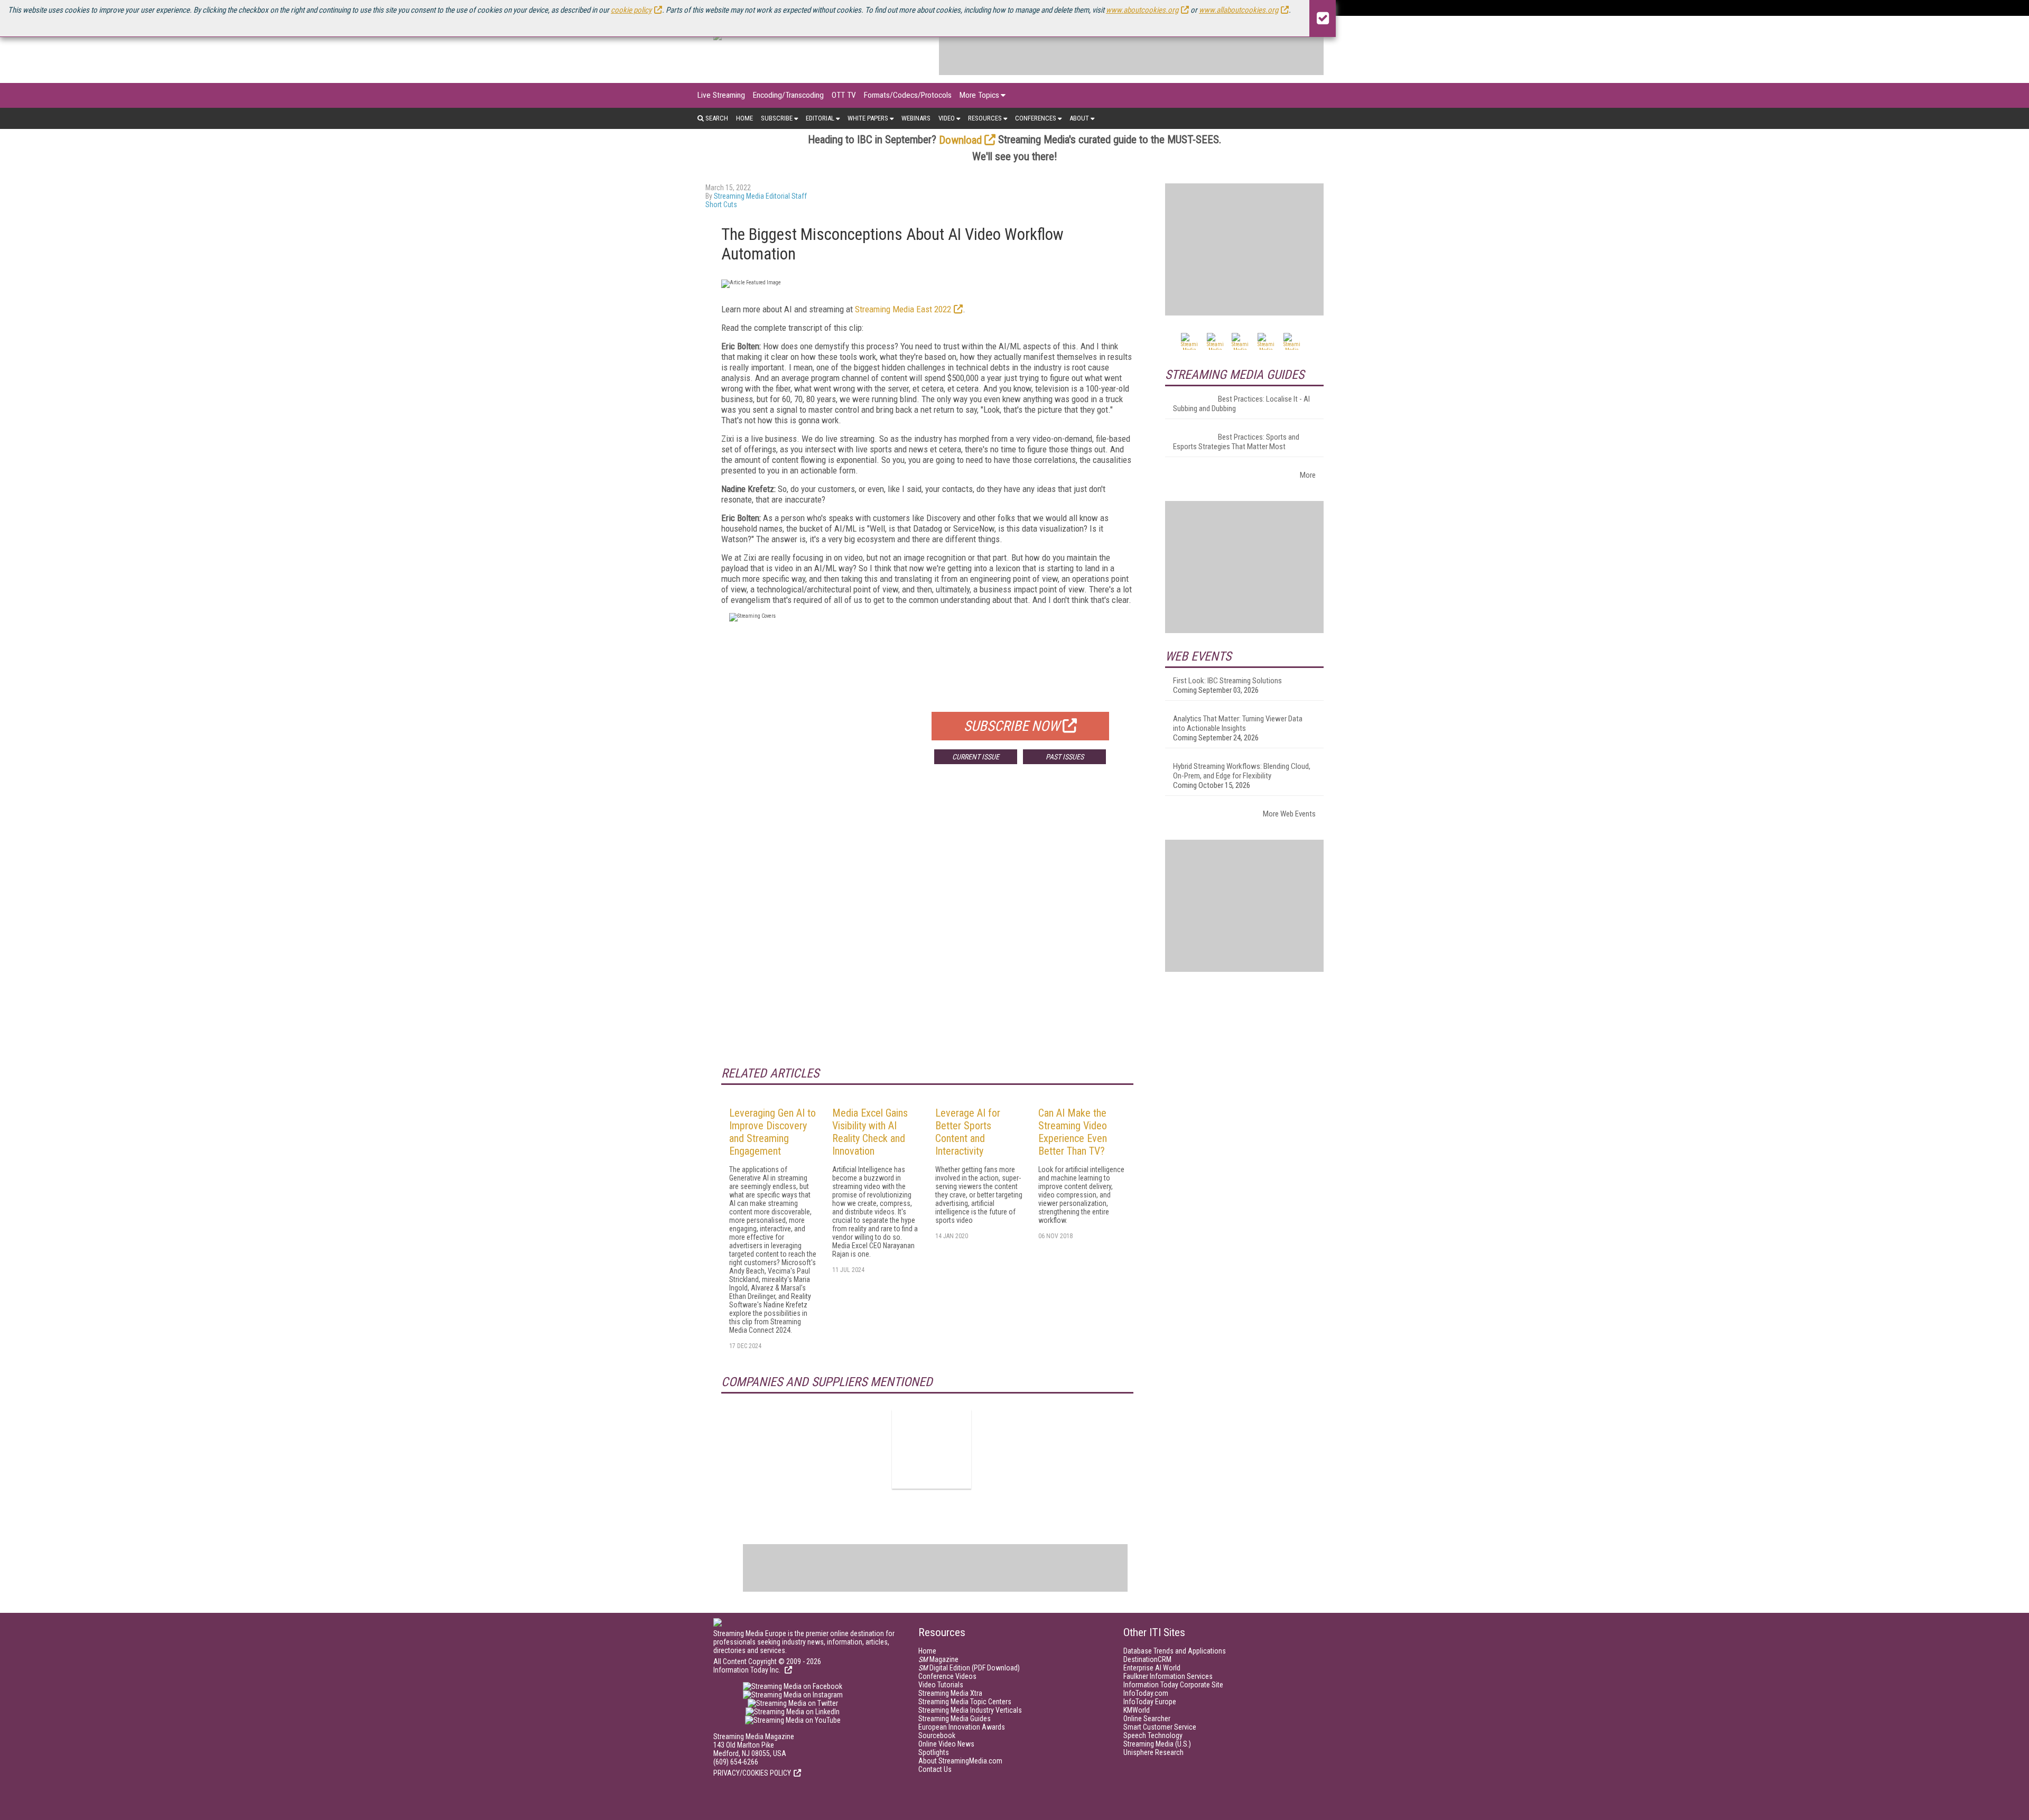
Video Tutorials (941, 1685)
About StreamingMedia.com (960, 1761)
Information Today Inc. (748, 1670)
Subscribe (777, 118)
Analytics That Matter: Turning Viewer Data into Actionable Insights (1238, 723)
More (1308, 475)
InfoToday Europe (1150, 1702)
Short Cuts (721, 205)
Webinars (916, 118)
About (1079, 118)
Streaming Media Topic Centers (965, 1702)
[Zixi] (932, 1449)
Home (744, 118)
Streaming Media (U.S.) (1157, 1744)
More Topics (979, 95)
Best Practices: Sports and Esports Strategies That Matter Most (1236, 442)
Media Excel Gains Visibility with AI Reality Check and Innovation (870, 1132)
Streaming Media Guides (955, 1719)
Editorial (820, 118)
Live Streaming (721, 95)
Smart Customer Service (1160, 1727)
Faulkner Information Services (1168, 1676)
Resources (985, 118)
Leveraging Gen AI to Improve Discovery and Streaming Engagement (772, 1132)
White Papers (868, 118)
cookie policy (631, 10)
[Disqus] (927, 928)
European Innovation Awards (962, 1727)
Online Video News (946, 1744)
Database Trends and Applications (1175, 1651)
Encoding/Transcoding (788, 95)
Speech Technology (1153, 1735)
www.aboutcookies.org (1142, 10)
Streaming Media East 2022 (903, 309)
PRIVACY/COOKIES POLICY (752, 1773)
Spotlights (934, 1752)
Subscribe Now (1012, 726)
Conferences (1036, 118)
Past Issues (1065, 757)
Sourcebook (937, 1735)
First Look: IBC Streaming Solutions (1227, 681)
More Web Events (1289, 814)
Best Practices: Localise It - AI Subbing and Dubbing (1241, 404)
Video (947, 118)
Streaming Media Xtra (950, 1693)
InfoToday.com (1146, 1693)
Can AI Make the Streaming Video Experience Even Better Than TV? (1073, 1132)
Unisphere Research (1153, 1752)
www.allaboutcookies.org (1239, 10)
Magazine (938, 1659)
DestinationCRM (1147, 1659)
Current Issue (976, 757)
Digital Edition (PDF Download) (969, 1668)
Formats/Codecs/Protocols (908, 95)
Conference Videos (947, 1676)
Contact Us (935, 1769)
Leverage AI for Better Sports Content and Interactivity (968, 1132)
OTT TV (844, 95)
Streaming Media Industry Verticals (970, 1710)
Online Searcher (1147, 1719)
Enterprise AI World (1152, 1668)
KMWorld (1137, 1710)
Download (960, 140)
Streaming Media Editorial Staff (760, 196)
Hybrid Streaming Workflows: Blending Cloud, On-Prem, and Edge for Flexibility (1242, 771)
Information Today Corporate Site (1173, 1685)
